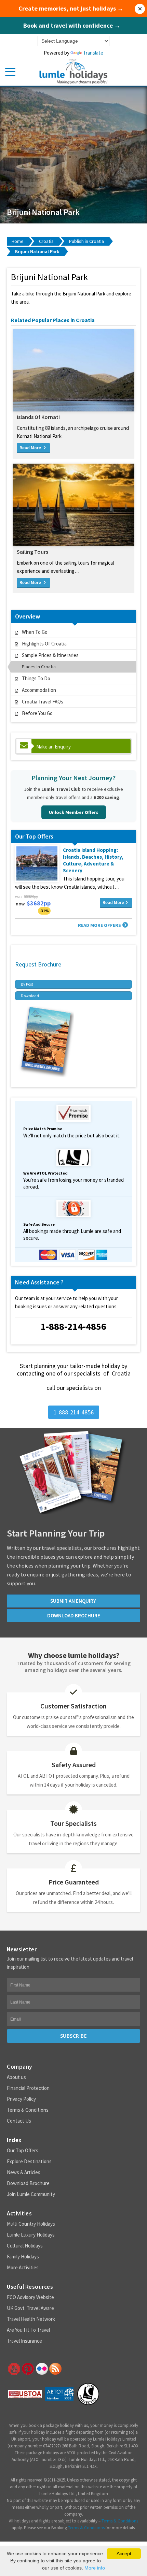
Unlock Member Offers (74, 812)
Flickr (41, 2369)
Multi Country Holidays (31, 2224)
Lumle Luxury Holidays (31, 2235)
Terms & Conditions (28, 2110)
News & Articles (24, 2172)
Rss (55, 2369)
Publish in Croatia (86, 241)
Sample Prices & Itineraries (50, 655)
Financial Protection (28, 2088)
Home (18, 241)
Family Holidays (23, 2257)
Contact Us (19, 2121)
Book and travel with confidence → (72, 26)
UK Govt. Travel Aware (30, 2308)
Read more (113, 903)
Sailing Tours (32, 552)
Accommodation (39, 690)
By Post (27, 984)
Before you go (37, 713)
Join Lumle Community (31, 2194)
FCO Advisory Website (30, 2297)
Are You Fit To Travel (28, 2330)
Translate (93, 53)
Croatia (46, 241)
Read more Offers (99, 925)
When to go (35, 632)
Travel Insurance (24, 2341)
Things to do (36, 678)
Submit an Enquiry (74, 1601)
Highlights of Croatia (44, 644)
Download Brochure (28, 2183)
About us (16, 2077)
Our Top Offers (23, 2150)
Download (30, 996)
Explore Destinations (29, 2161)
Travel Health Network (31, 2319)
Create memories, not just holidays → (71, 9)
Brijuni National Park (37, 251)
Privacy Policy (21, 2099)
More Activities (23, 2267)
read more (31, 448)
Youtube (13, 2369)
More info (95, 2568)
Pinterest (27, 2369)
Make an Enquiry (54, 747)
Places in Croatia (39, 667)
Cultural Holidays (25, 2246)
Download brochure (74, 1616)
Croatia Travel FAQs (43, 702)
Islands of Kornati (38, 417)
